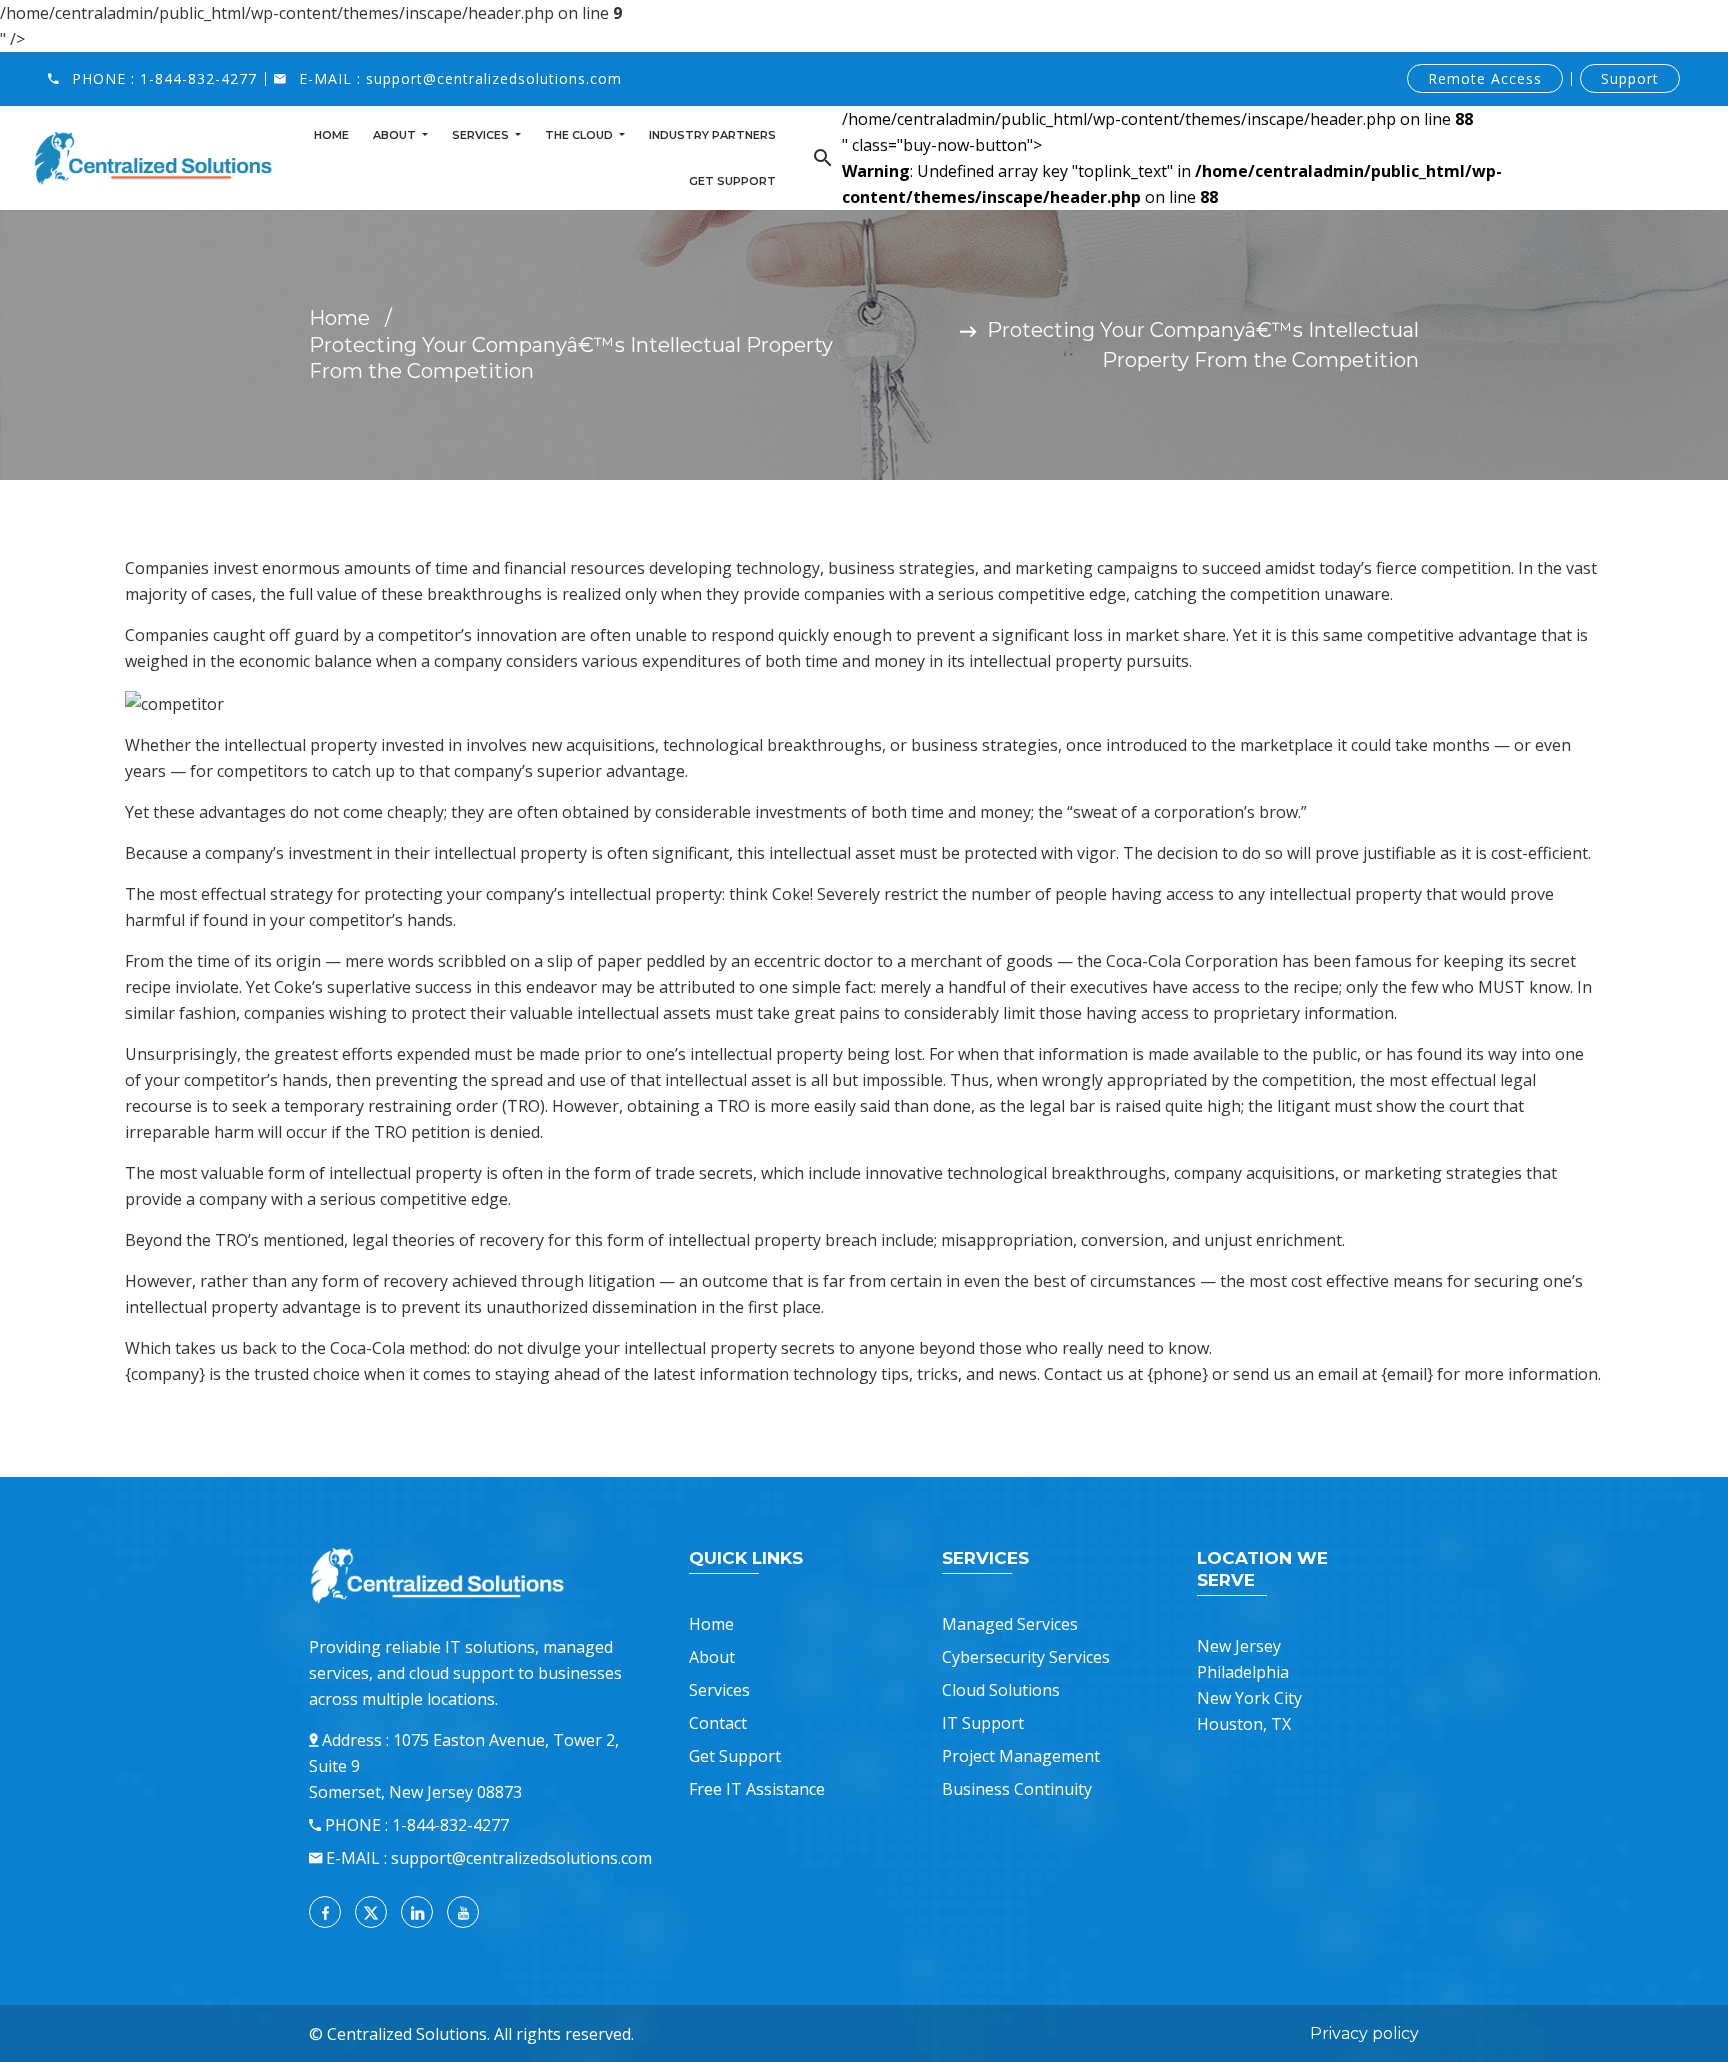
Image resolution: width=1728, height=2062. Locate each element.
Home (331, 135)
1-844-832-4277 (198, 78)
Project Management (1021, 1756)
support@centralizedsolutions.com (494, 78)
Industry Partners (712, 135)
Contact (718, 1723)
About (396, 135)
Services (482, 135)
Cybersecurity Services (1026, 1657)
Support (1630, 78)
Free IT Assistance (757, 1789)
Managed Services (1010, 1624)
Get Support (732, 181)
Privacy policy (1364, 2033)
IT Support (983, 1723)
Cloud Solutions (1001, 1690)
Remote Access (1485, 78)
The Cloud (580, 135)
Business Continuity (1017, 1789)
